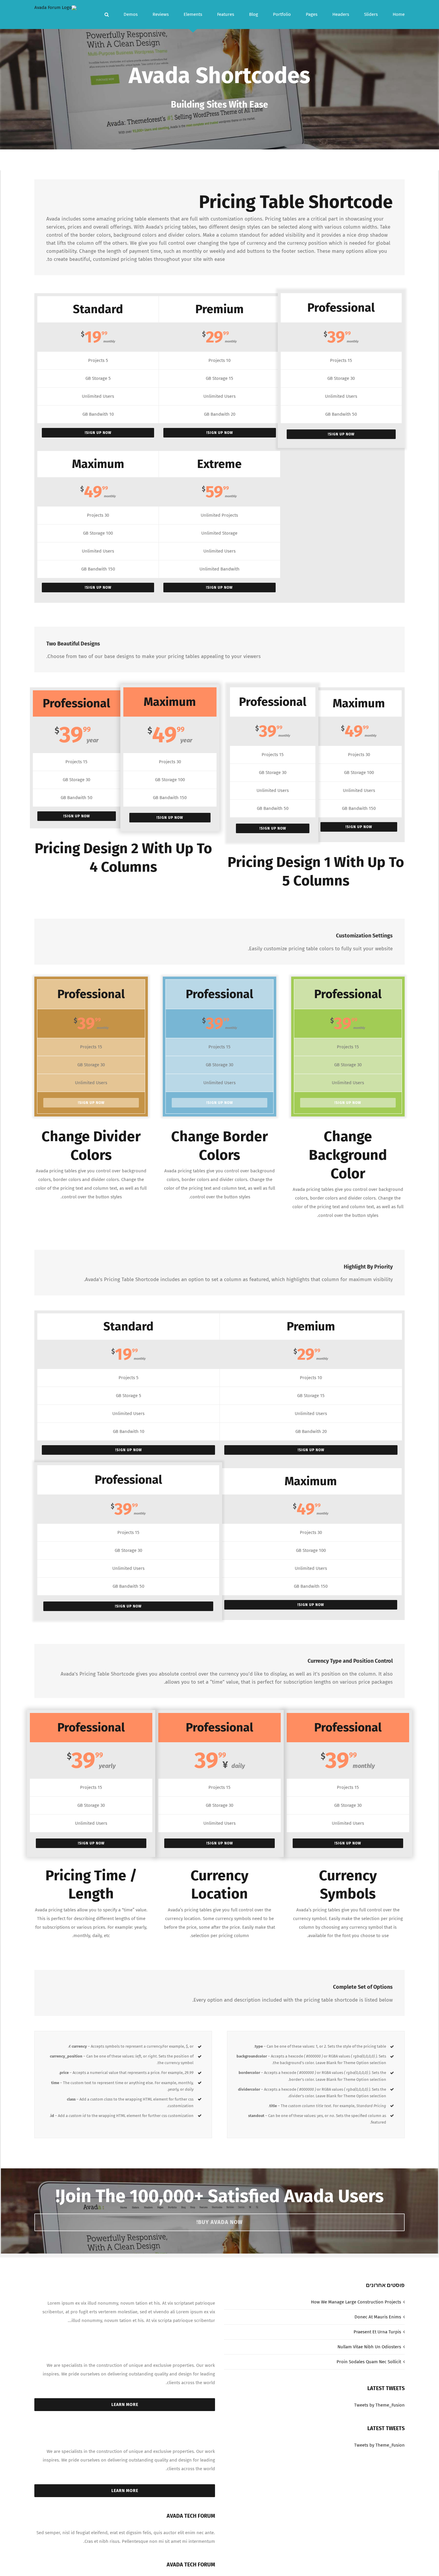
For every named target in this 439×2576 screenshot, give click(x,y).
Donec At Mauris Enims (378, 2317)
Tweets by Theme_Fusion (379, 2405)
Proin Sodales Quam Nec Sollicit (369, 2362)
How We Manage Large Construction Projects (356, 2302)
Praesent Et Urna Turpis (377, 2332)
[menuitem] (391, 14)
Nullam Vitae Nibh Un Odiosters (369, 2347)
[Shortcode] (219, 75)
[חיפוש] (107, 14)
